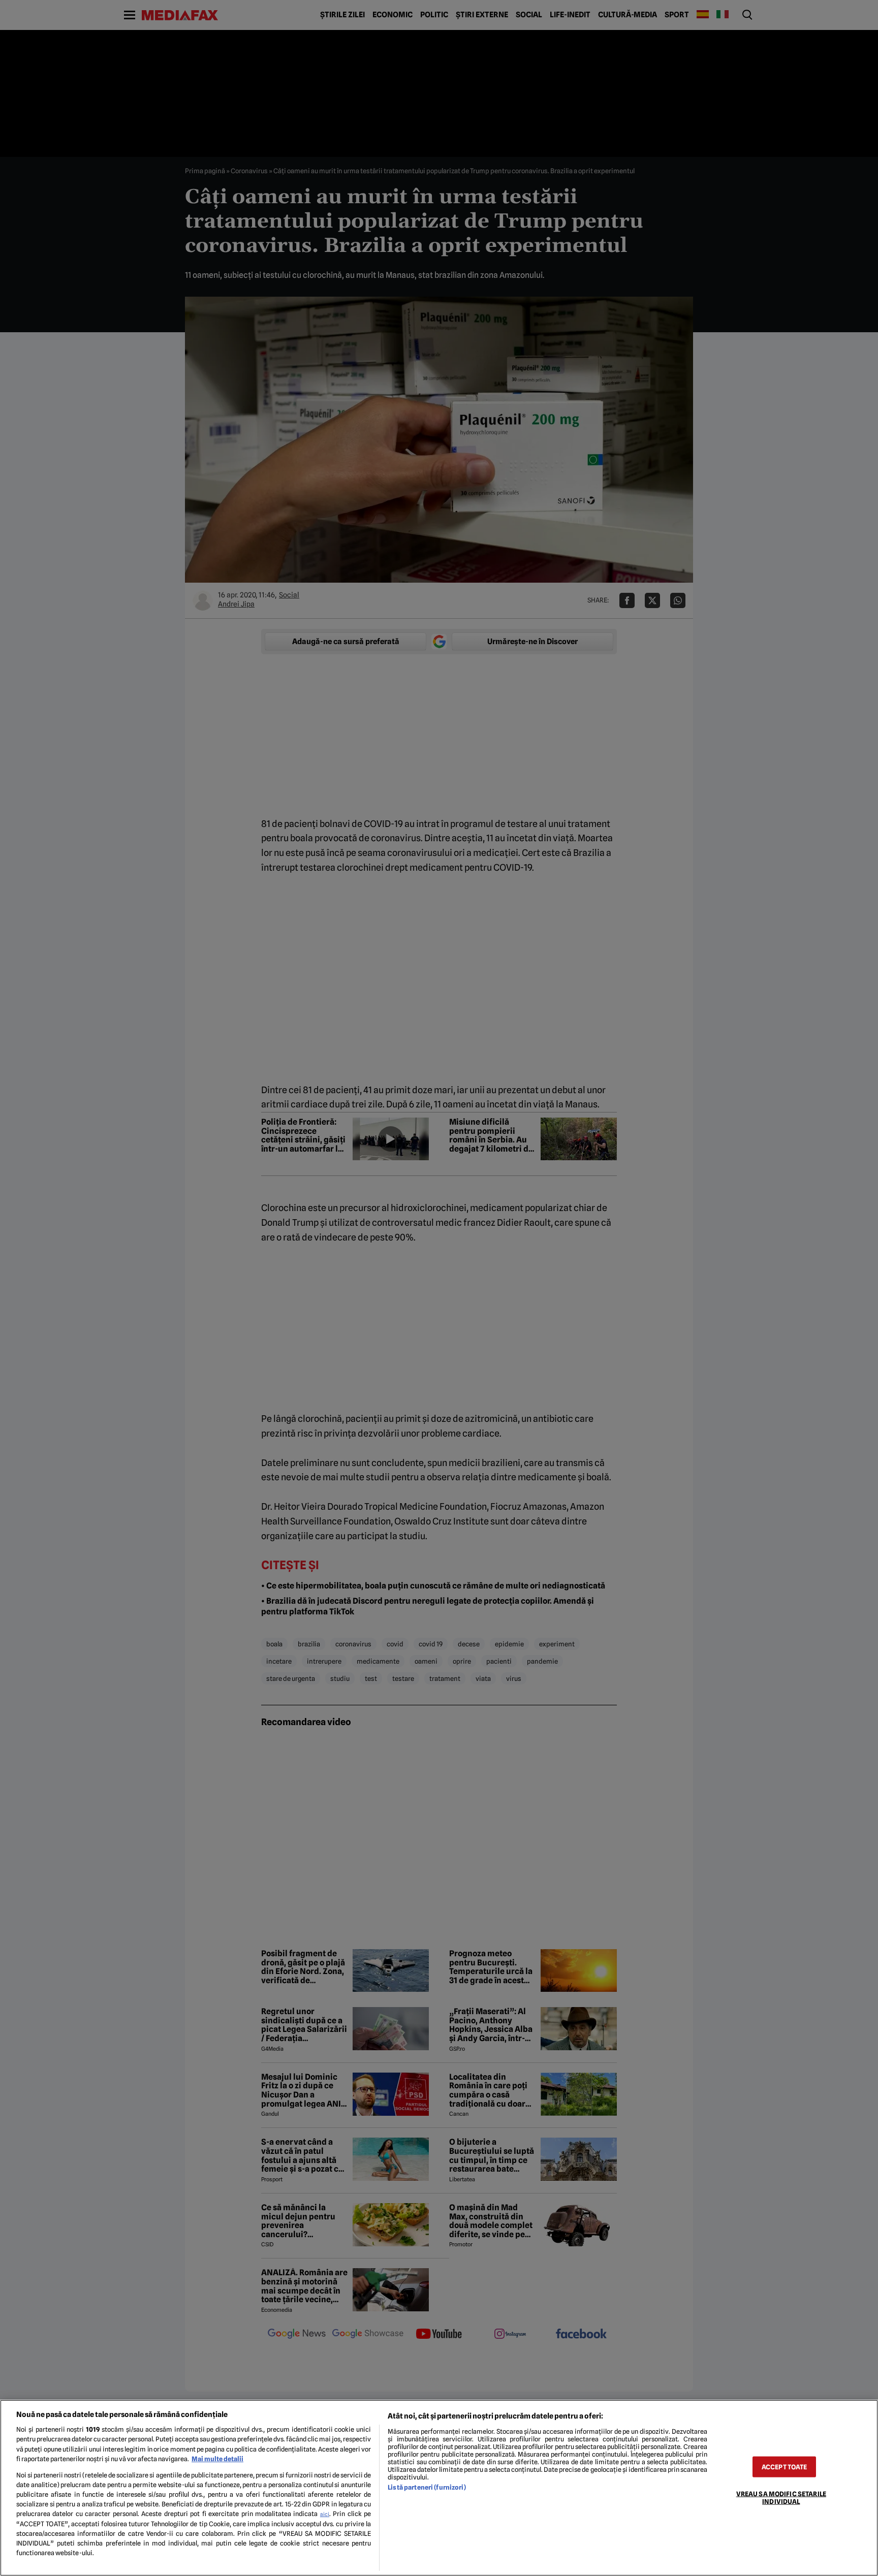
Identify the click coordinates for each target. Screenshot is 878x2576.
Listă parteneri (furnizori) (427, 2487)
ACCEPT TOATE (785, 2467)
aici (325, 2514)
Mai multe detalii (217, 2459)
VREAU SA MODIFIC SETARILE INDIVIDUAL (781, 2497)
